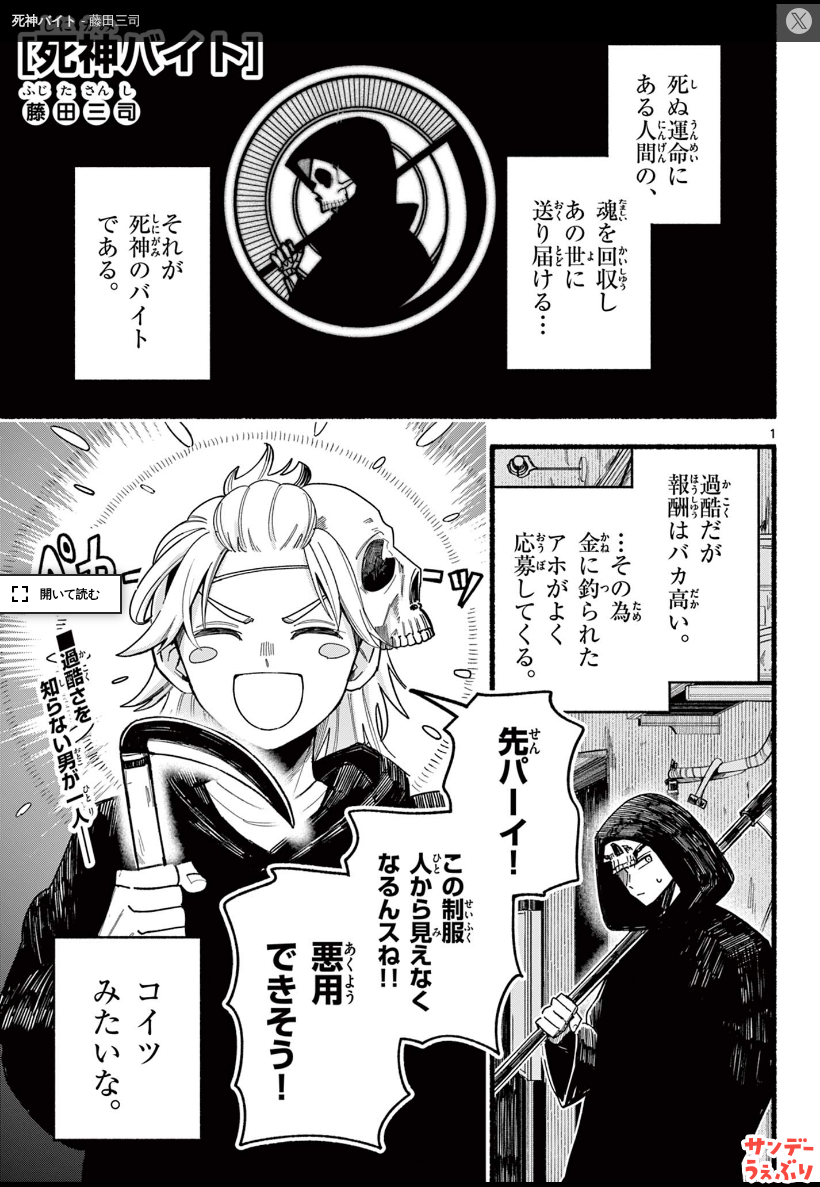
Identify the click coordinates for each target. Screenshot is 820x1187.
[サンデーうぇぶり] (779, 1159)
